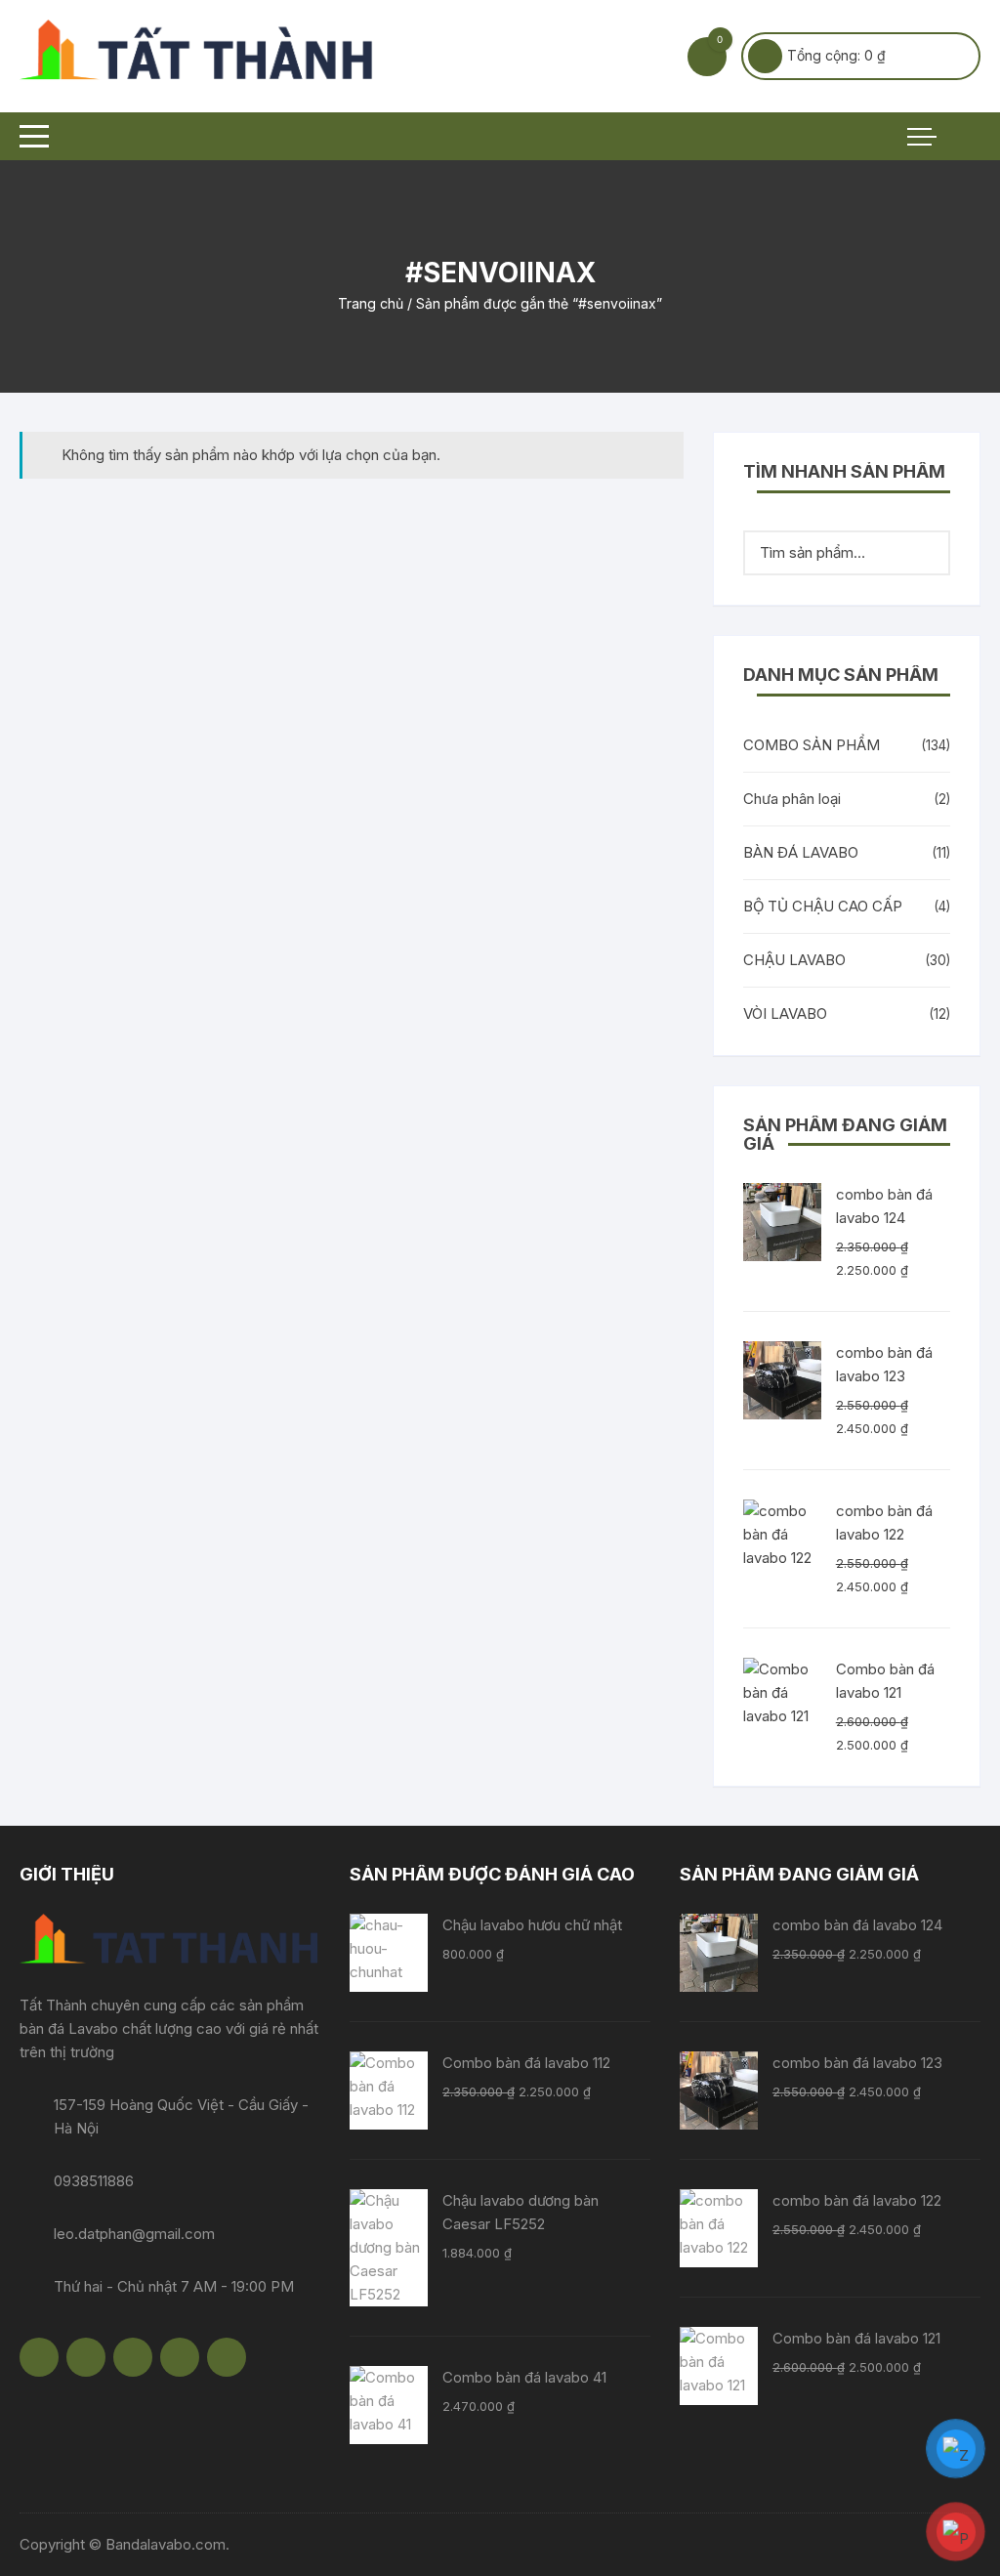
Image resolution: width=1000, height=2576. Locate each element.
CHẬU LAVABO (794, 960)
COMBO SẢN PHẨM (812, 745)
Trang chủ (371, 303)
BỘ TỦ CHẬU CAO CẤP (823, 906)
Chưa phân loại (792, 799)
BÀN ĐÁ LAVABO (801, 852)
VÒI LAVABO (785, 1014)
